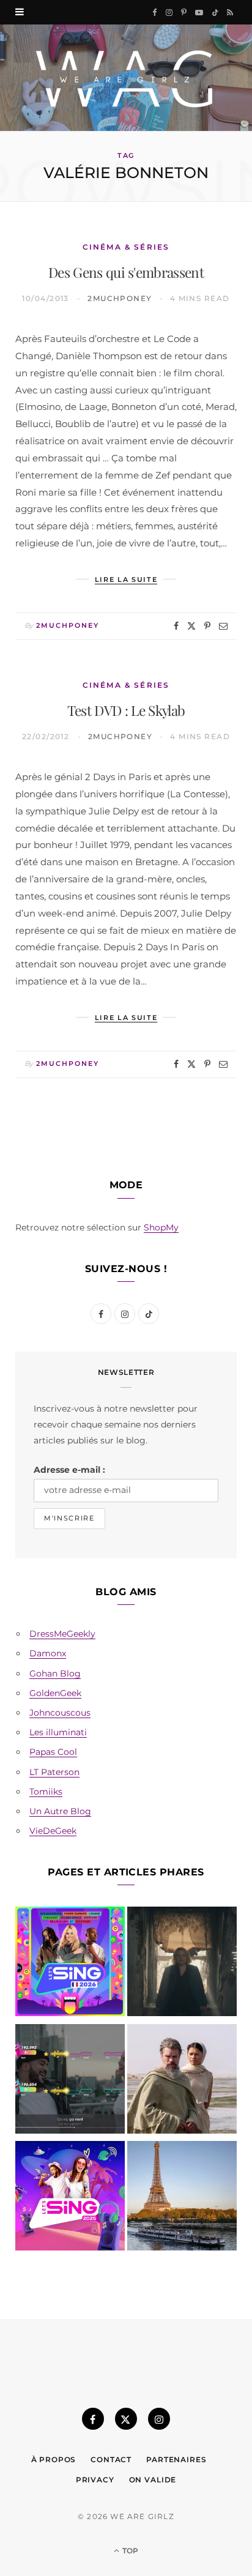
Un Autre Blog (60, 1811)
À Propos (54, 2459)
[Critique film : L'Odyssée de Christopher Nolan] (182, 2081)
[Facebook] (176, 626)
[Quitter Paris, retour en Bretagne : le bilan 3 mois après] (182, 2198)
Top (129, 2551)
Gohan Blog (55, 1673)
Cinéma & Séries (126, 247)
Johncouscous (60, 1713)
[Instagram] (159, 2419)
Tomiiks (46, 1792)
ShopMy (161, 1227)
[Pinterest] (207, 626)
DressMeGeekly (62, 1634)
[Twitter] (191, 626)
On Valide (153, 2480)
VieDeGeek (53, 1831)
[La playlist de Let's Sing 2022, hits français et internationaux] (70, 2081)
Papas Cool (53, 1752)
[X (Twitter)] (126, 2419)
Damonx (48, 1653)
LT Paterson (54, 1772)
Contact (111, 2459)
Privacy (95, 2480)
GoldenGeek (55, 1693)
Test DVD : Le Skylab (126, 710)
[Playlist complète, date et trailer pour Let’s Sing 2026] (70, 1964)
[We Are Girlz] (126, 78)
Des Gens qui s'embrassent (126, 272)
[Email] (223, 626)
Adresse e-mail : (69, 1470)
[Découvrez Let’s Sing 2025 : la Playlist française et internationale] (70, 2198)
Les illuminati (58, 1732)
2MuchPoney (120, 298)
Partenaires (176, 2459)
